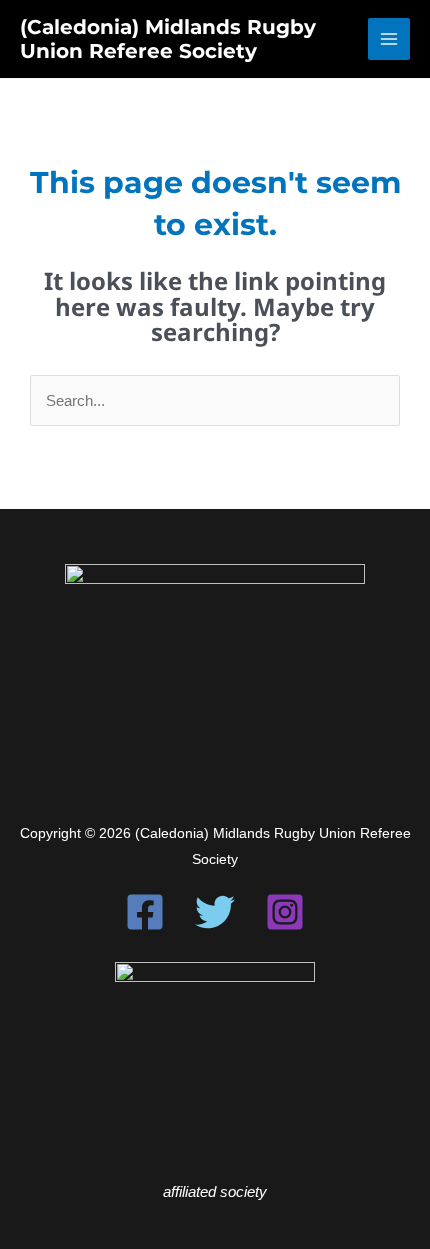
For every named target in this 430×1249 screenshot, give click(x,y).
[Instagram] (285, 912)
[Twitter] (215, 912)
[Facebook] (145, 912)
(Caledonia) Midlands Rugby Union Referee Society (168, 39)
